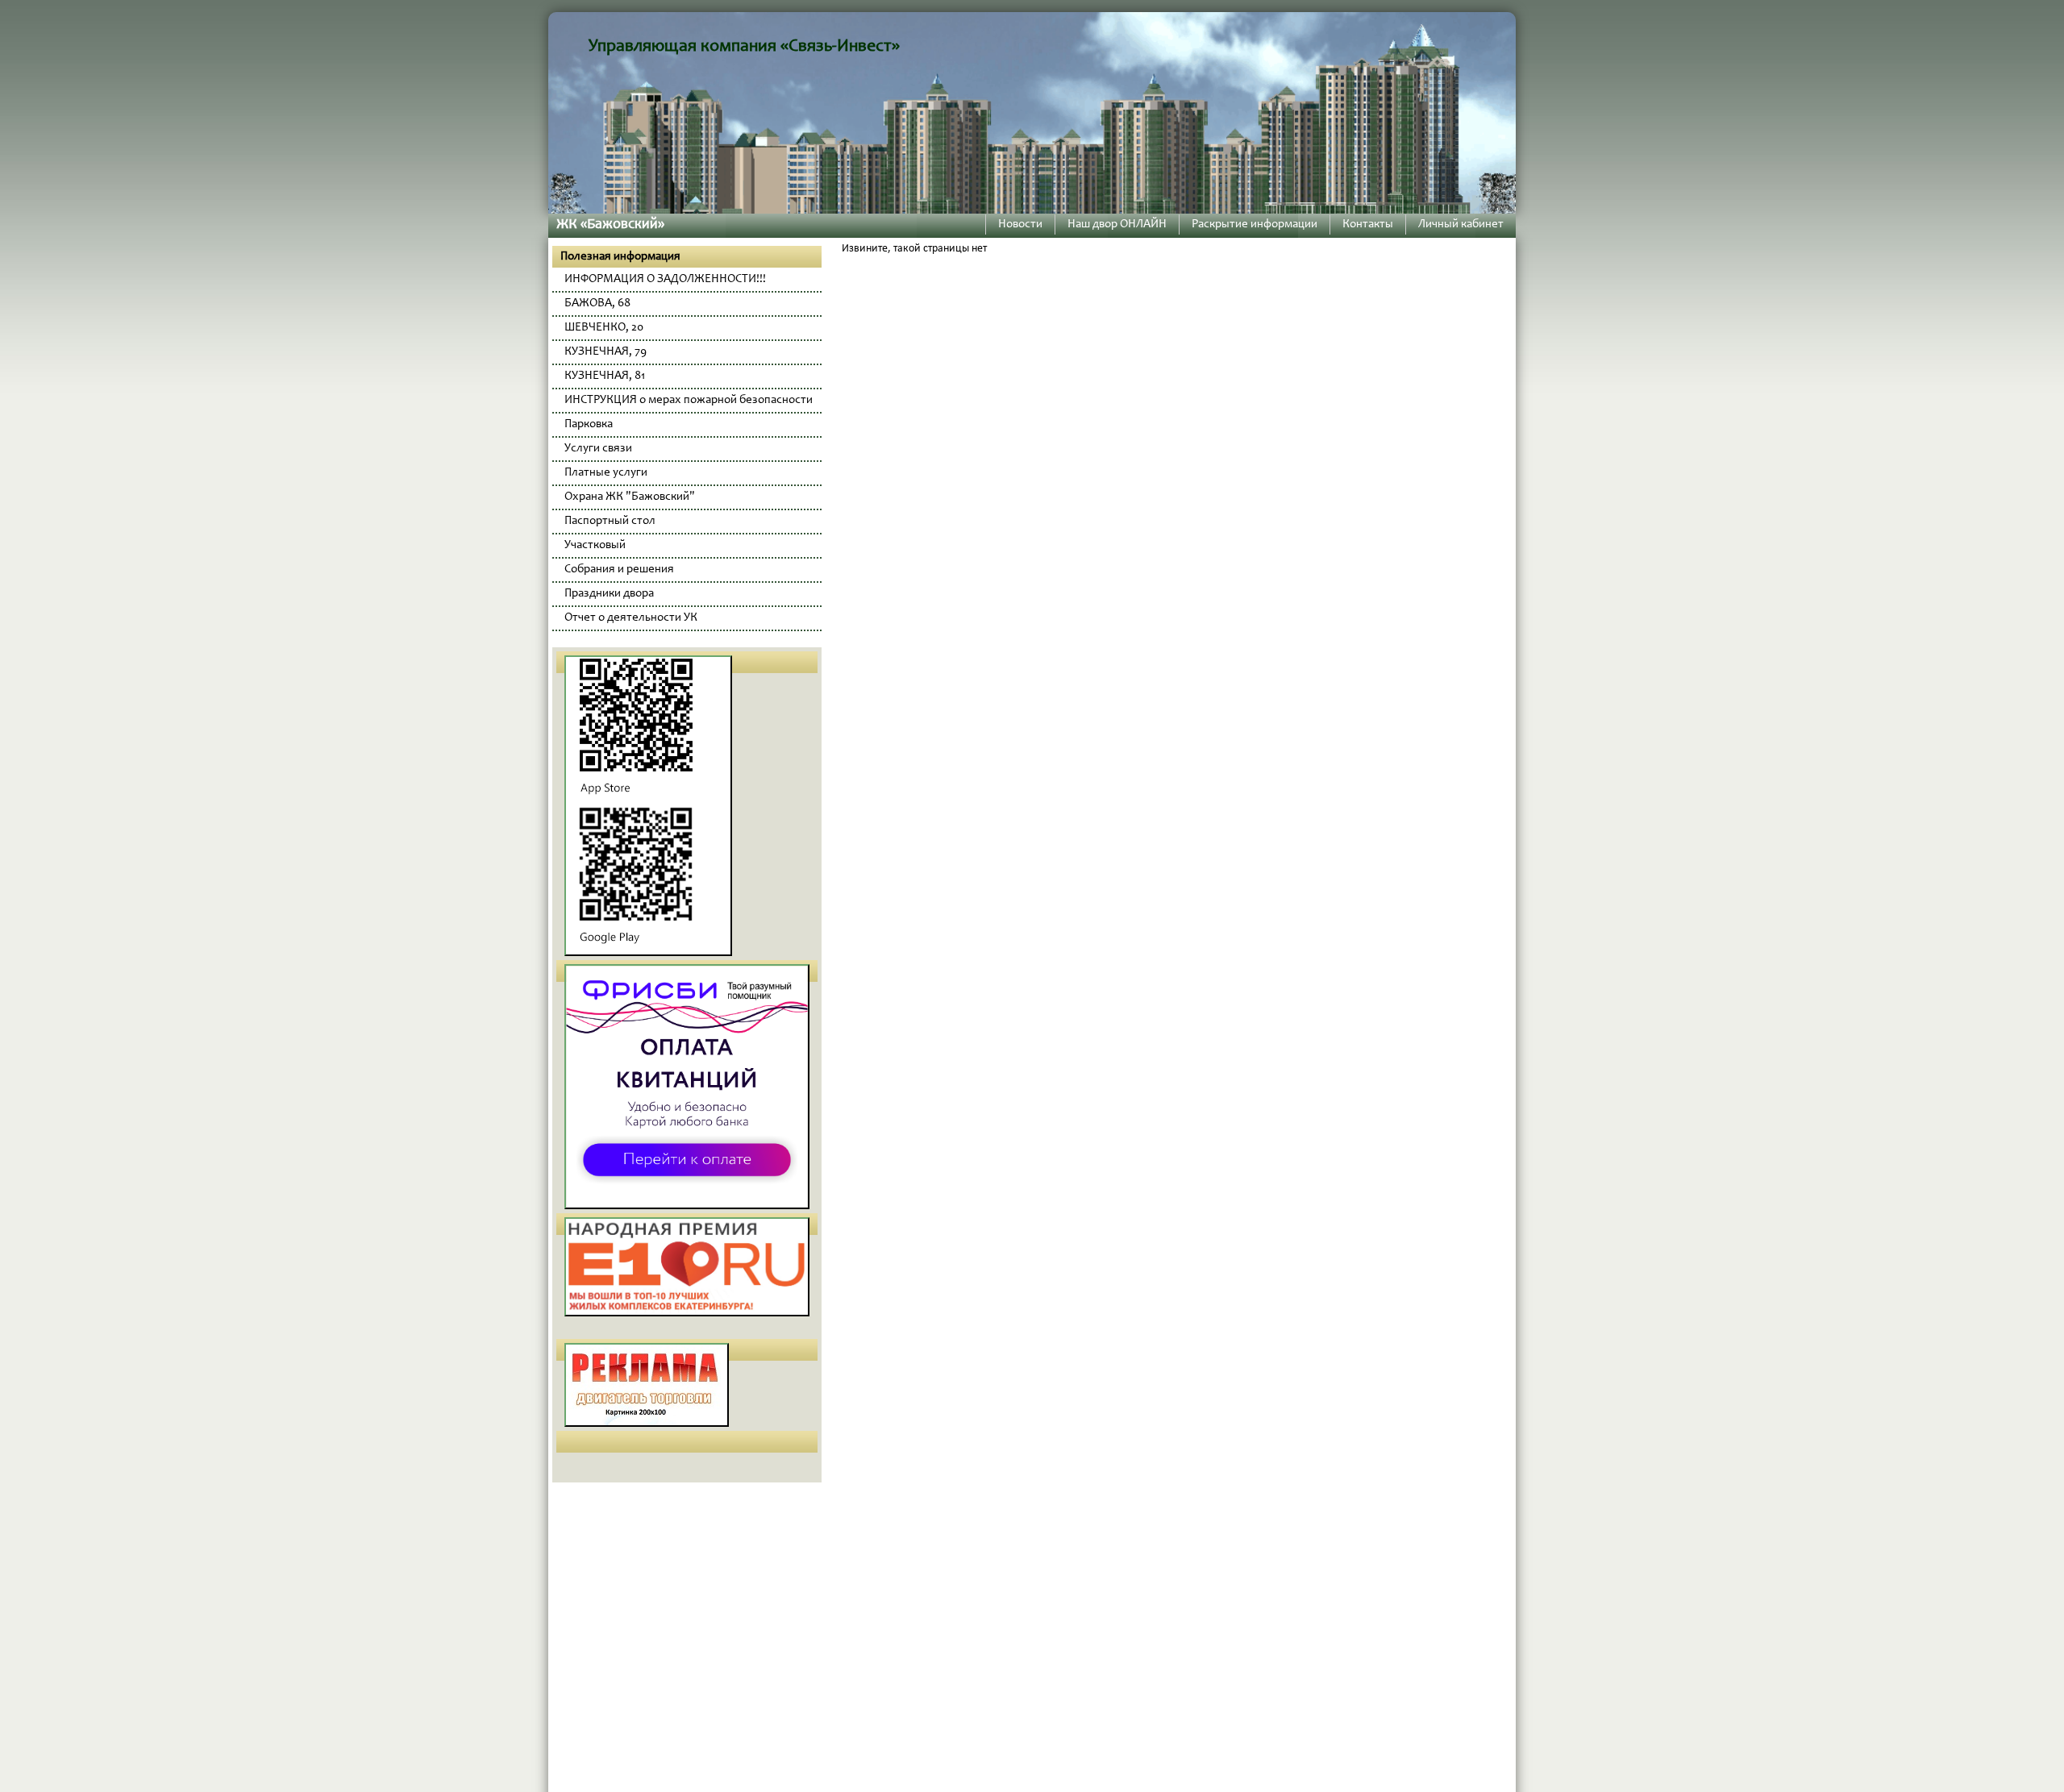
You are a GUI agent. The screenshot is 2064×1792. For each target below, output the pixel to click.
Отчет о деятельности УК (631, 618)
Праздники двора (609, 594)
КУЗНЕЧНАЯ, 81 (605, 376)
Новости (1020, 225)
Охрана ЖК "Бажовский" (630, 497)
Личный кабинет (1461, 225)
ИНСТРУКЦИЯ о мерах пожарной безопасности (689, 400)
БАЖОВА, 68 (597, 304)
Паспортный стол (610, 521)
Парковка (589, 424)
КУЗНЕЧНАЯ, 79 (605, 352)
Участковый (595, 545)
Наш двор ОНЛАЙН (1117, 225)
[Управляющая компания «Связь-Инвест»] (1032, 112)
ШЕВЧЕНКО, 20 (604, 328)
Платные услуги (606, 473)
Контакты (1368, 225)
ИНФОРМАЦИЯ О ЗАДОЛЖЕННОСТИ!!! (665, 279)
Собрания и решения (619, 570)
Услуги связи (598, 449)
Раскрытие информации (1255, 225)
